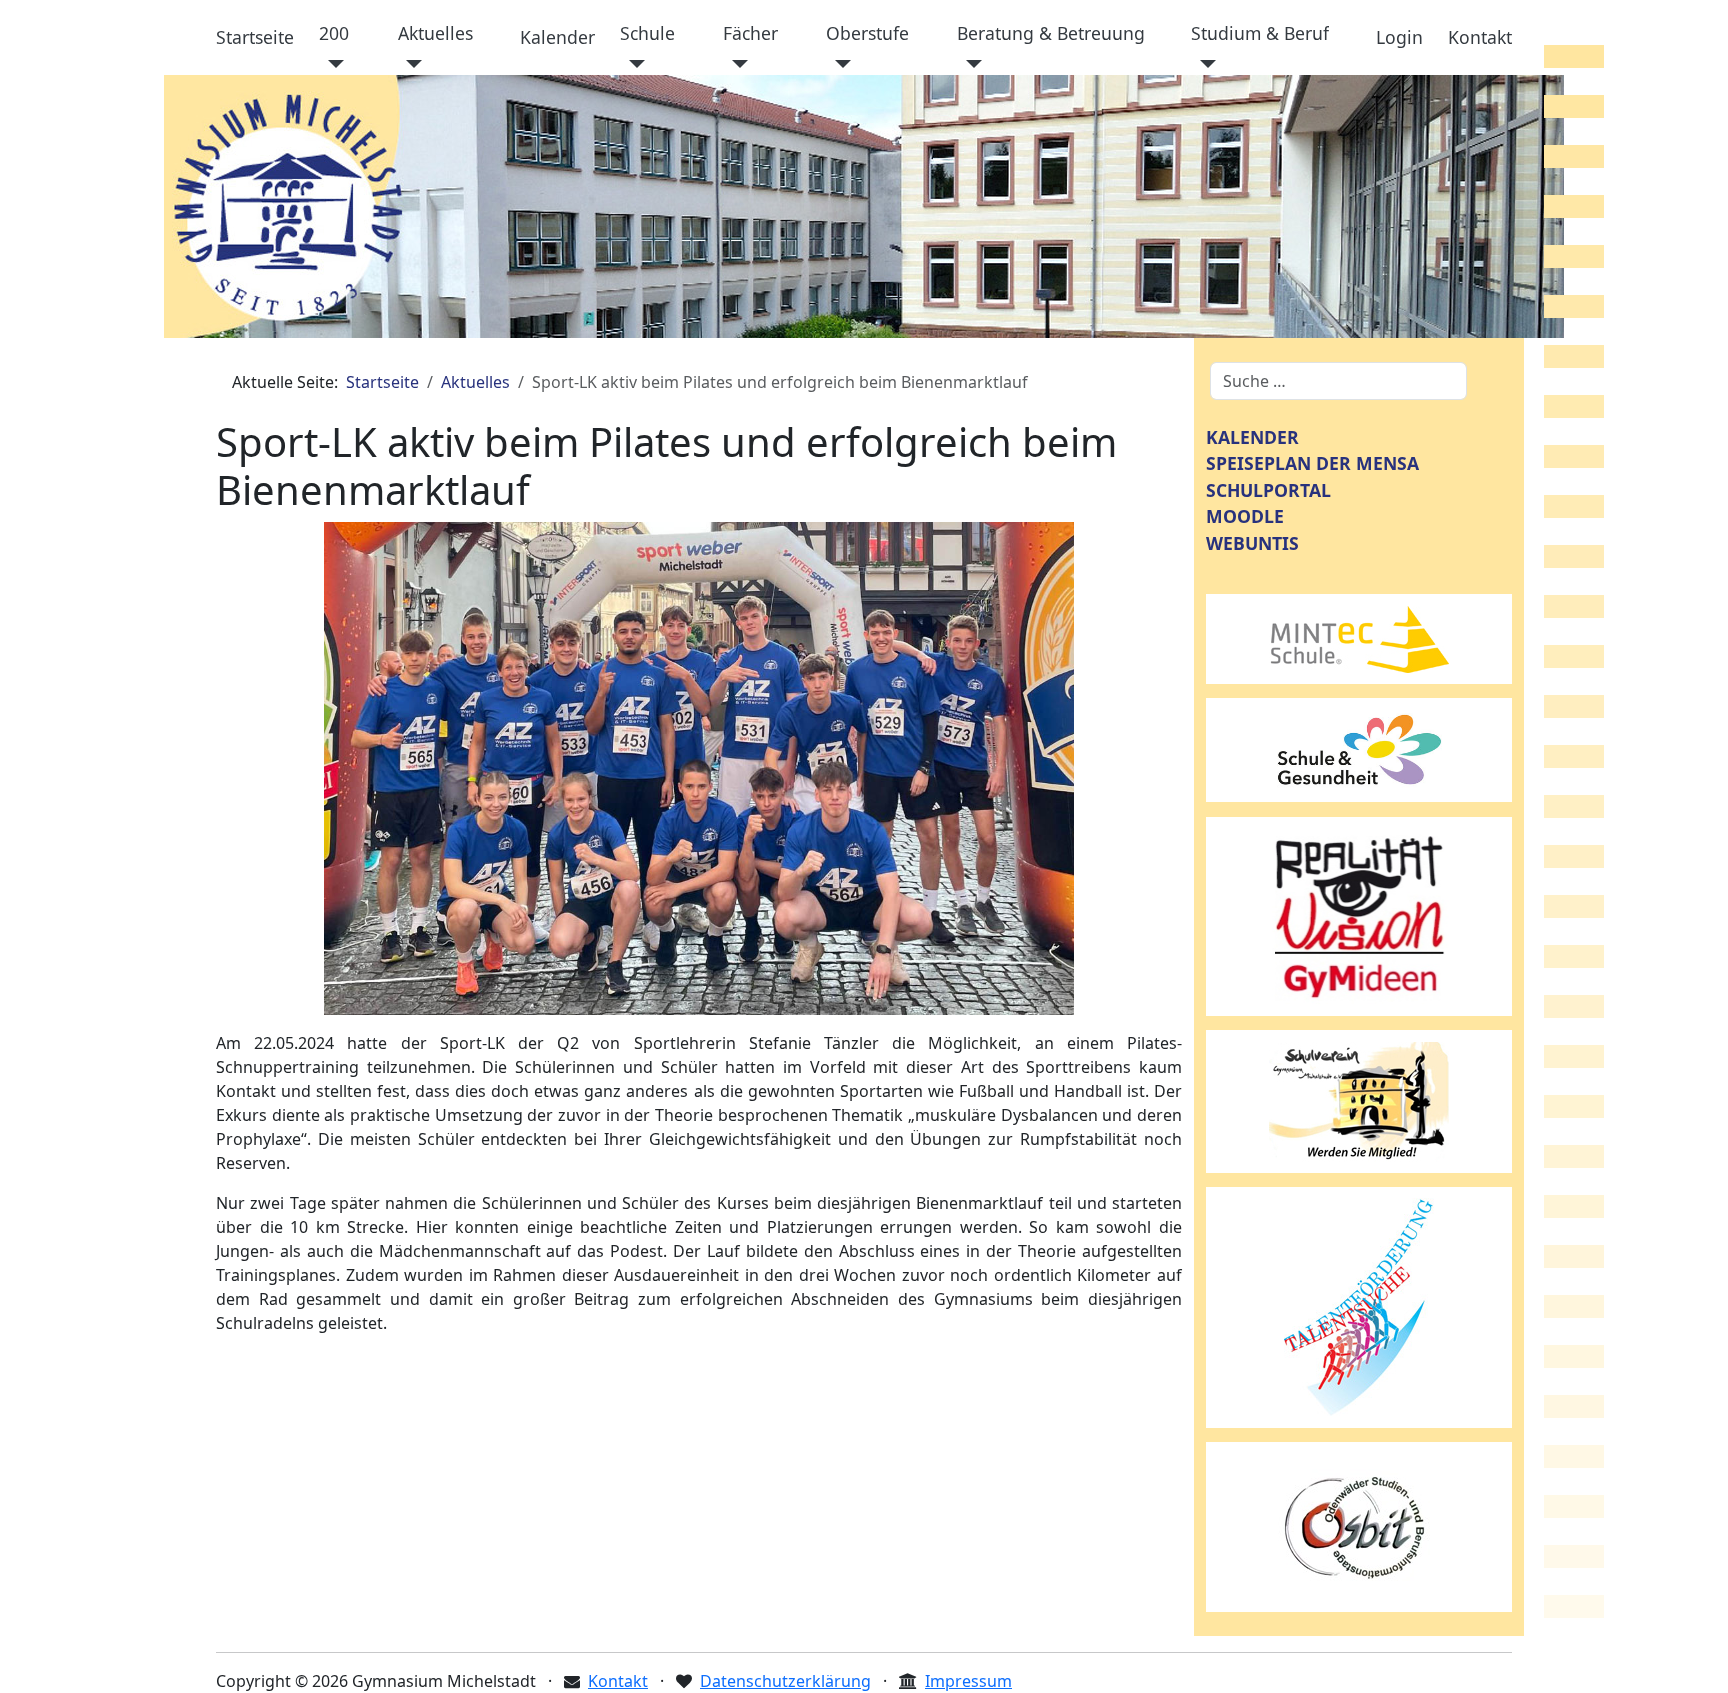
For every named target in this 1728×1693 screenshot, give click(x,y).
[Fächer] (735, 64)
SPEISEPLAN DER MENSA (1312, 463)
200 (334, 33)
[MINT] (1359, 637)
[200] (331, 64)
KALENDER (1252, 437)
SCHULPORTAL (1268, 490)
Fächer (750, 33)
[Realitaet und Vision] (1359, 915)
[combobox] (1338, 381)
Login (1399, 37)
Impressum (968, 1681)
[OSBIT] (1359, 1525)
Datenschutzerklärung (785, 1681)
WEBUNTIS (1252, 543)
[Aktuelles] (410, 64)
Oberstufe (867, 33)
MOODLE (1245, 516)
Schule (647, 33)
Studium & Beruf (1260, 33)
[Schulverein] (1359, 1100)
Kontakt (1480, 37)
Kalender (557, 37)
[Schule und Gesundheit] (1359, 748)
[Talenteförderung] (1359, 1306)
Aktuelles (435, 33)
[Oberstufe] (838, 64)
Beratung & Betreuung (1051, 33)
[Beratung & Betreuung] (969, 64)
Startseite (255, 37)
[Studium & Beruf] (1203, 64)
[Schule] (632, 64)
